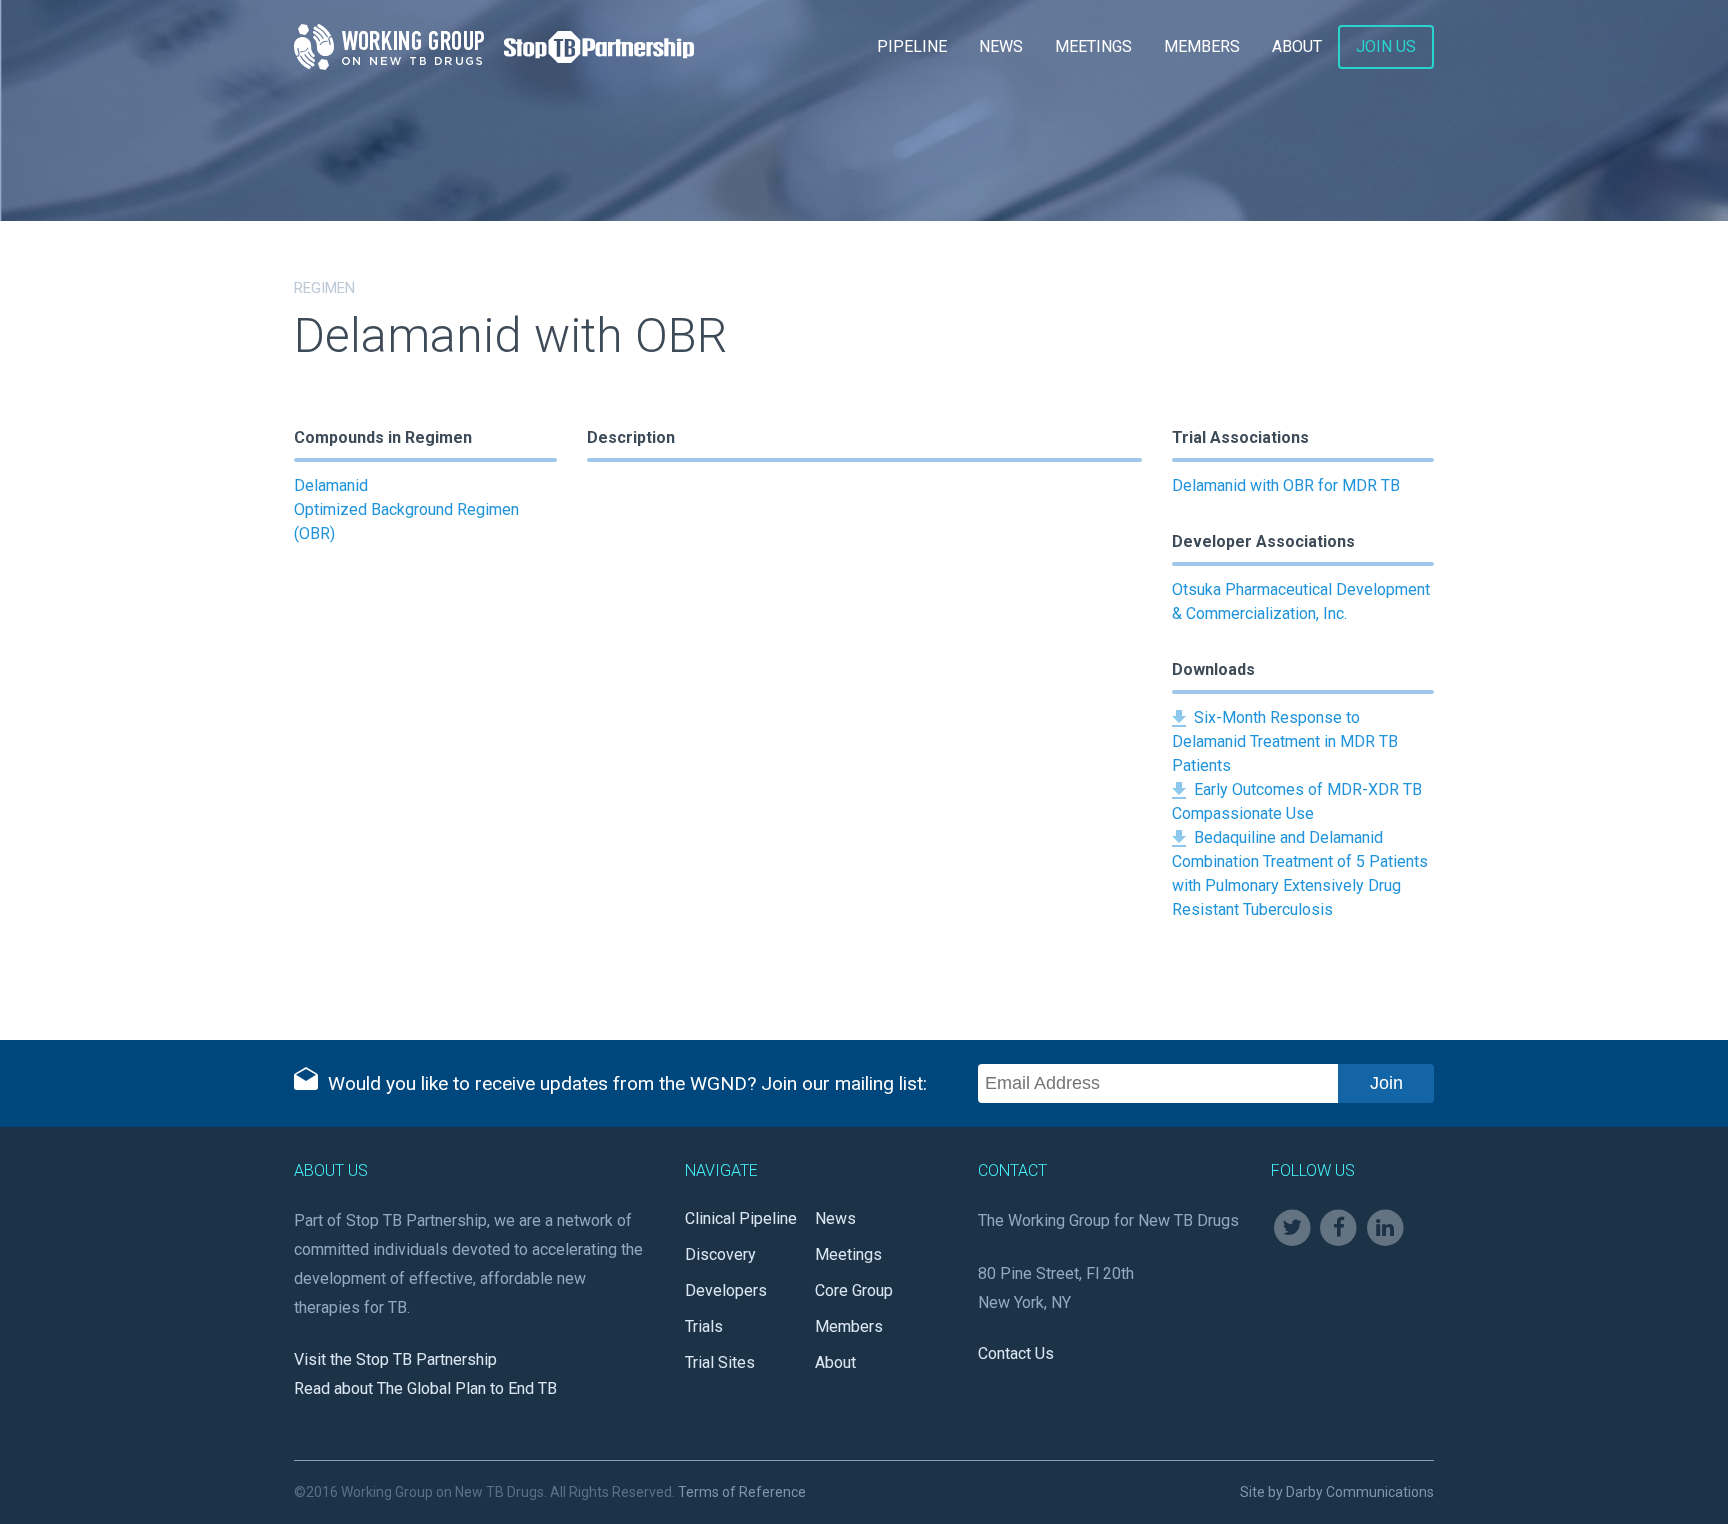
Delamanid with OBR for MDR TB (1286, 485)
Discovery (720, 1254)
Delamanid (331, 485)
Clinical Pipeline (741, 1218)
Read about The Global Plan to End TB (425, 1388)
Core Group (854, 1290)
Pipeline (912, 46)
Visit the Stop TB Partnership (395, 1359)
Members (1202, 46)
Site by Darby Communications (1337, 1492)
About (1297, 46)
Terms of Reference (742, 1492)
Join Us (1386, 46)
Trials (704, 1326)
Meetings (1093, 46)
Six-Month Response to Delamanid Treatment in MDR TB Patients (1285, 741)
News (1001, 46)
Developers (726, 1290)
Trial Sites (720, 1362)
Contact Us (1016, 1353)
